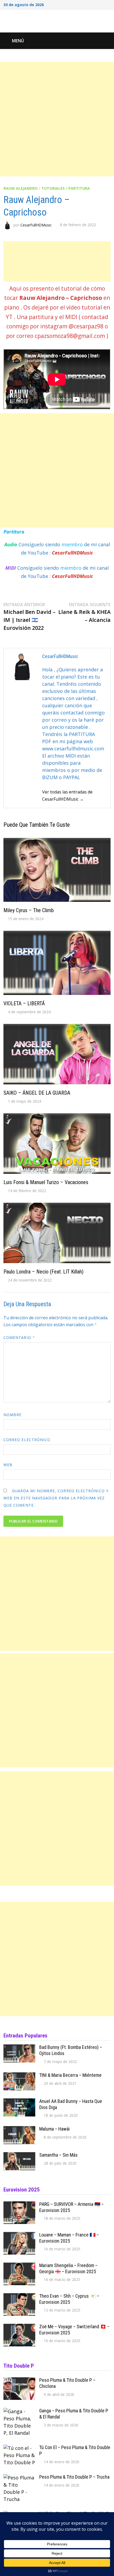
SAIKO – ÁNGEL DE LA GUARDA (37, 1093)
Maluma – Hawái (54, 2129)
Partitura (14, 532)
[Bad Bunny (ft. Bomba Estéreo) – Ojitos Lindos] (19, 2048)
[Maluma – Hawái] (19, 2130)
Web (8, 1465)
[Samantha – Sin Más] (19, 2156)
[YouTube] (95, 4)
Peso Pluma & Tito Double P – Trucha (74, 2477)
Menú (18, 41)
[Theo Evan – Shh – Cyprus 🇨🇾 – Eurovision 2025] (19, 2297)
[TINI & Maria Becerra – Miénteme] (19, 2076)
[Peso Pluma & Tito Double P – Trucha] (19, 2478)
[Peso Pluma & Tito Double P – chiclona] (19, 2381)
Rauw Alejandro (21, 188)
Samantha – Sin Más (58, 2155)
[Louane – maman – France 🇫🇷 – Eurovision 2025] (19, 2235)
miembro (73, 544)
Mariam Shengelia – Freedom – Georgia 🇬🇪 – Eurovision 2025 (68, 2268)
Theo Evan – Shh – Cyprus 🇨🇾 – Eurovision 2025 (69, 2299)
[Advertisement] (57, 119)
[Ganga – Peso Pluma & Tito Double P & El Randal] (19, 2411)
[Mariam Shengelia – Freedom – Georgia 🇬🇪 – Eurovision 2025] (19, 2266)
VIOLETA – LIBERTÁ (24, 1003)
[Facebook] (88, 4)
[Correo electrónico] (108, 4)
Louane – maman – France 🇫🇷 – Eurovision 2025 (69, 2238)
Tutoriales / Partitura (66, 188)
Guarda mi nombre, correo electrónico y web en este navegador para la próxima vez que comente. (56, 1498)
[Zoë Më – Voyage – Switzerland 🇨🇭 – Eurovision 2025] (19, 2327)
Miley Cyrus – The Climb (29, 910)
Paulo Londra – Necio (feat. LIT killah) (43, 1272)
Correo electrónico (27, 1440)
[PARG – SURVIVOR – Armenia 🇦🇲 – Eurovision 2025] (19, 2205)
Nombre (12, 1415)
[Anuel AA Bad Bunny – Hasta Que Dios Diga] (19, 2102)
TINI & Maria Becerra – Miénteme (70, 2075)
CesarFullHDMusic (36, 225)
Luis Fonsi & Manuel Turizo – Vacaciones (46, 1182)
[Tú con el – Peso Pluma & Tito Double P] (19, 2448)
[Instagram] (102, 4)
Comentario (19, 1337)
